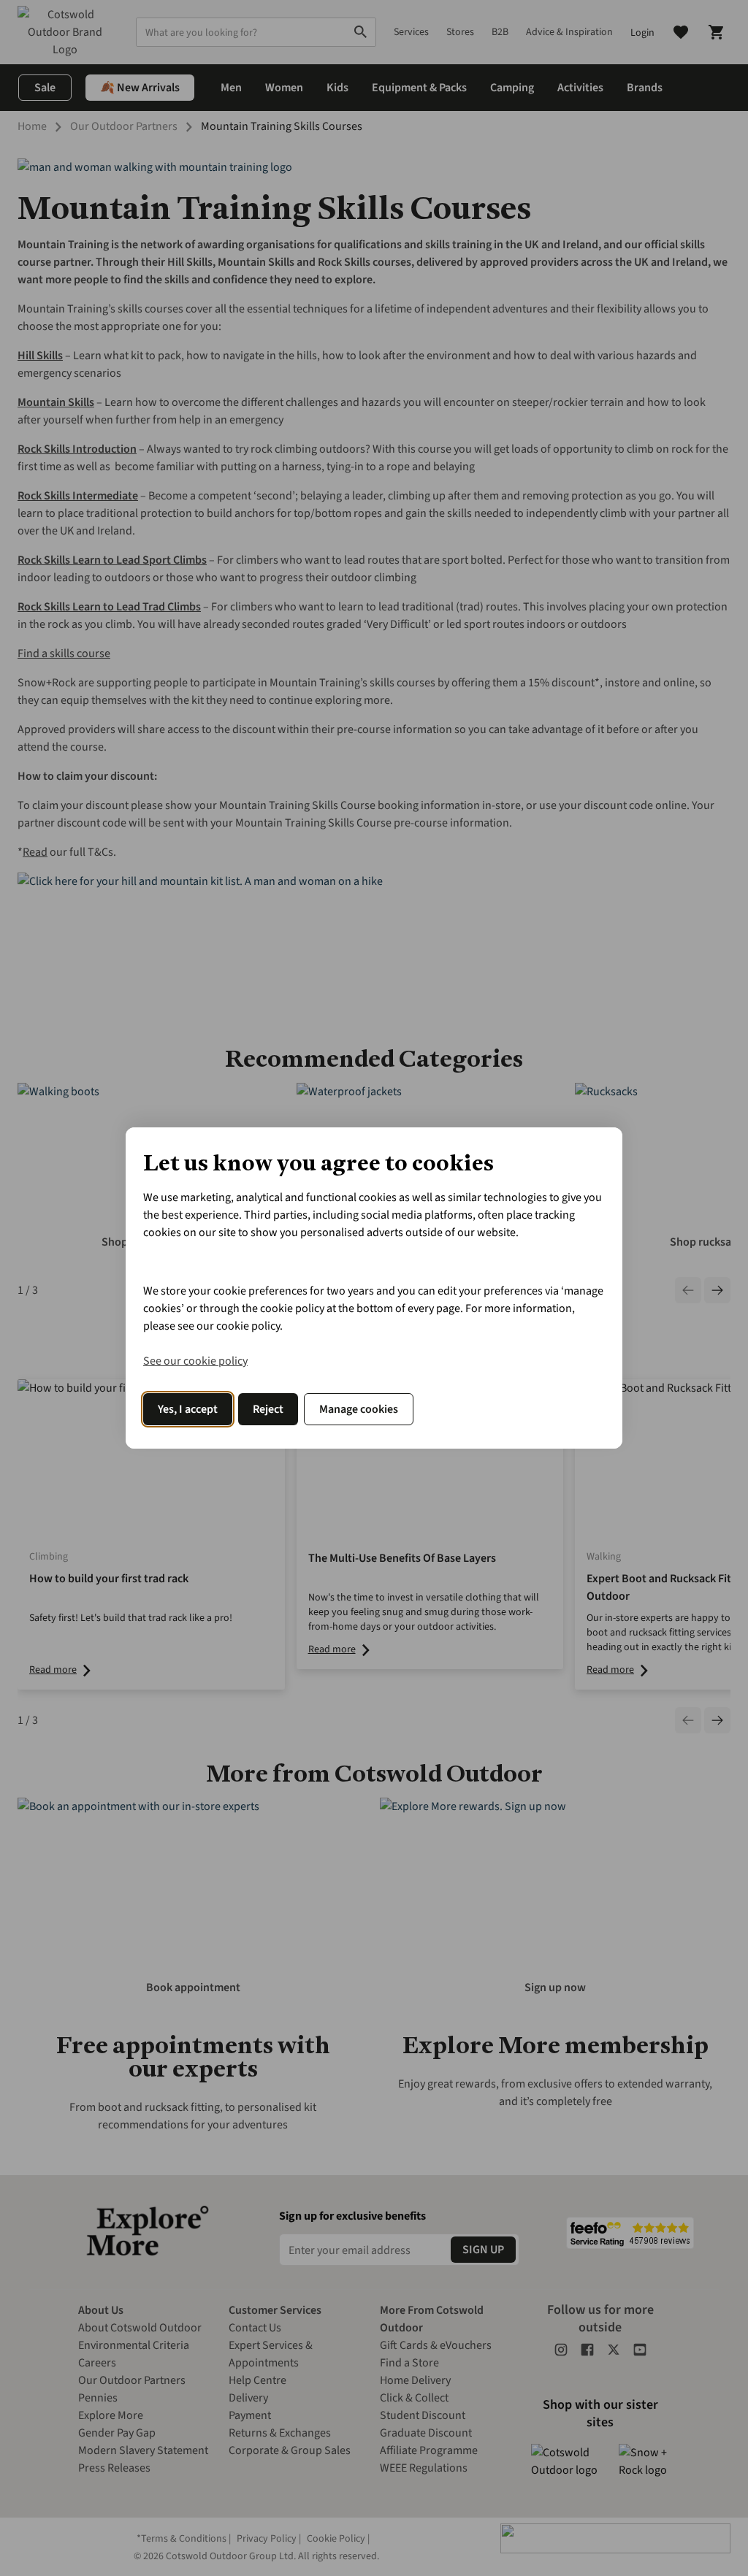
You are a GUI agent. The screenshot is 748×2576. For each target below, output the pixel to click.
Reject (268, 1409)
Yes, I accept (188, 1409)
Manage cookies (359, 1409)
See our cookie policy (195, 1361)
